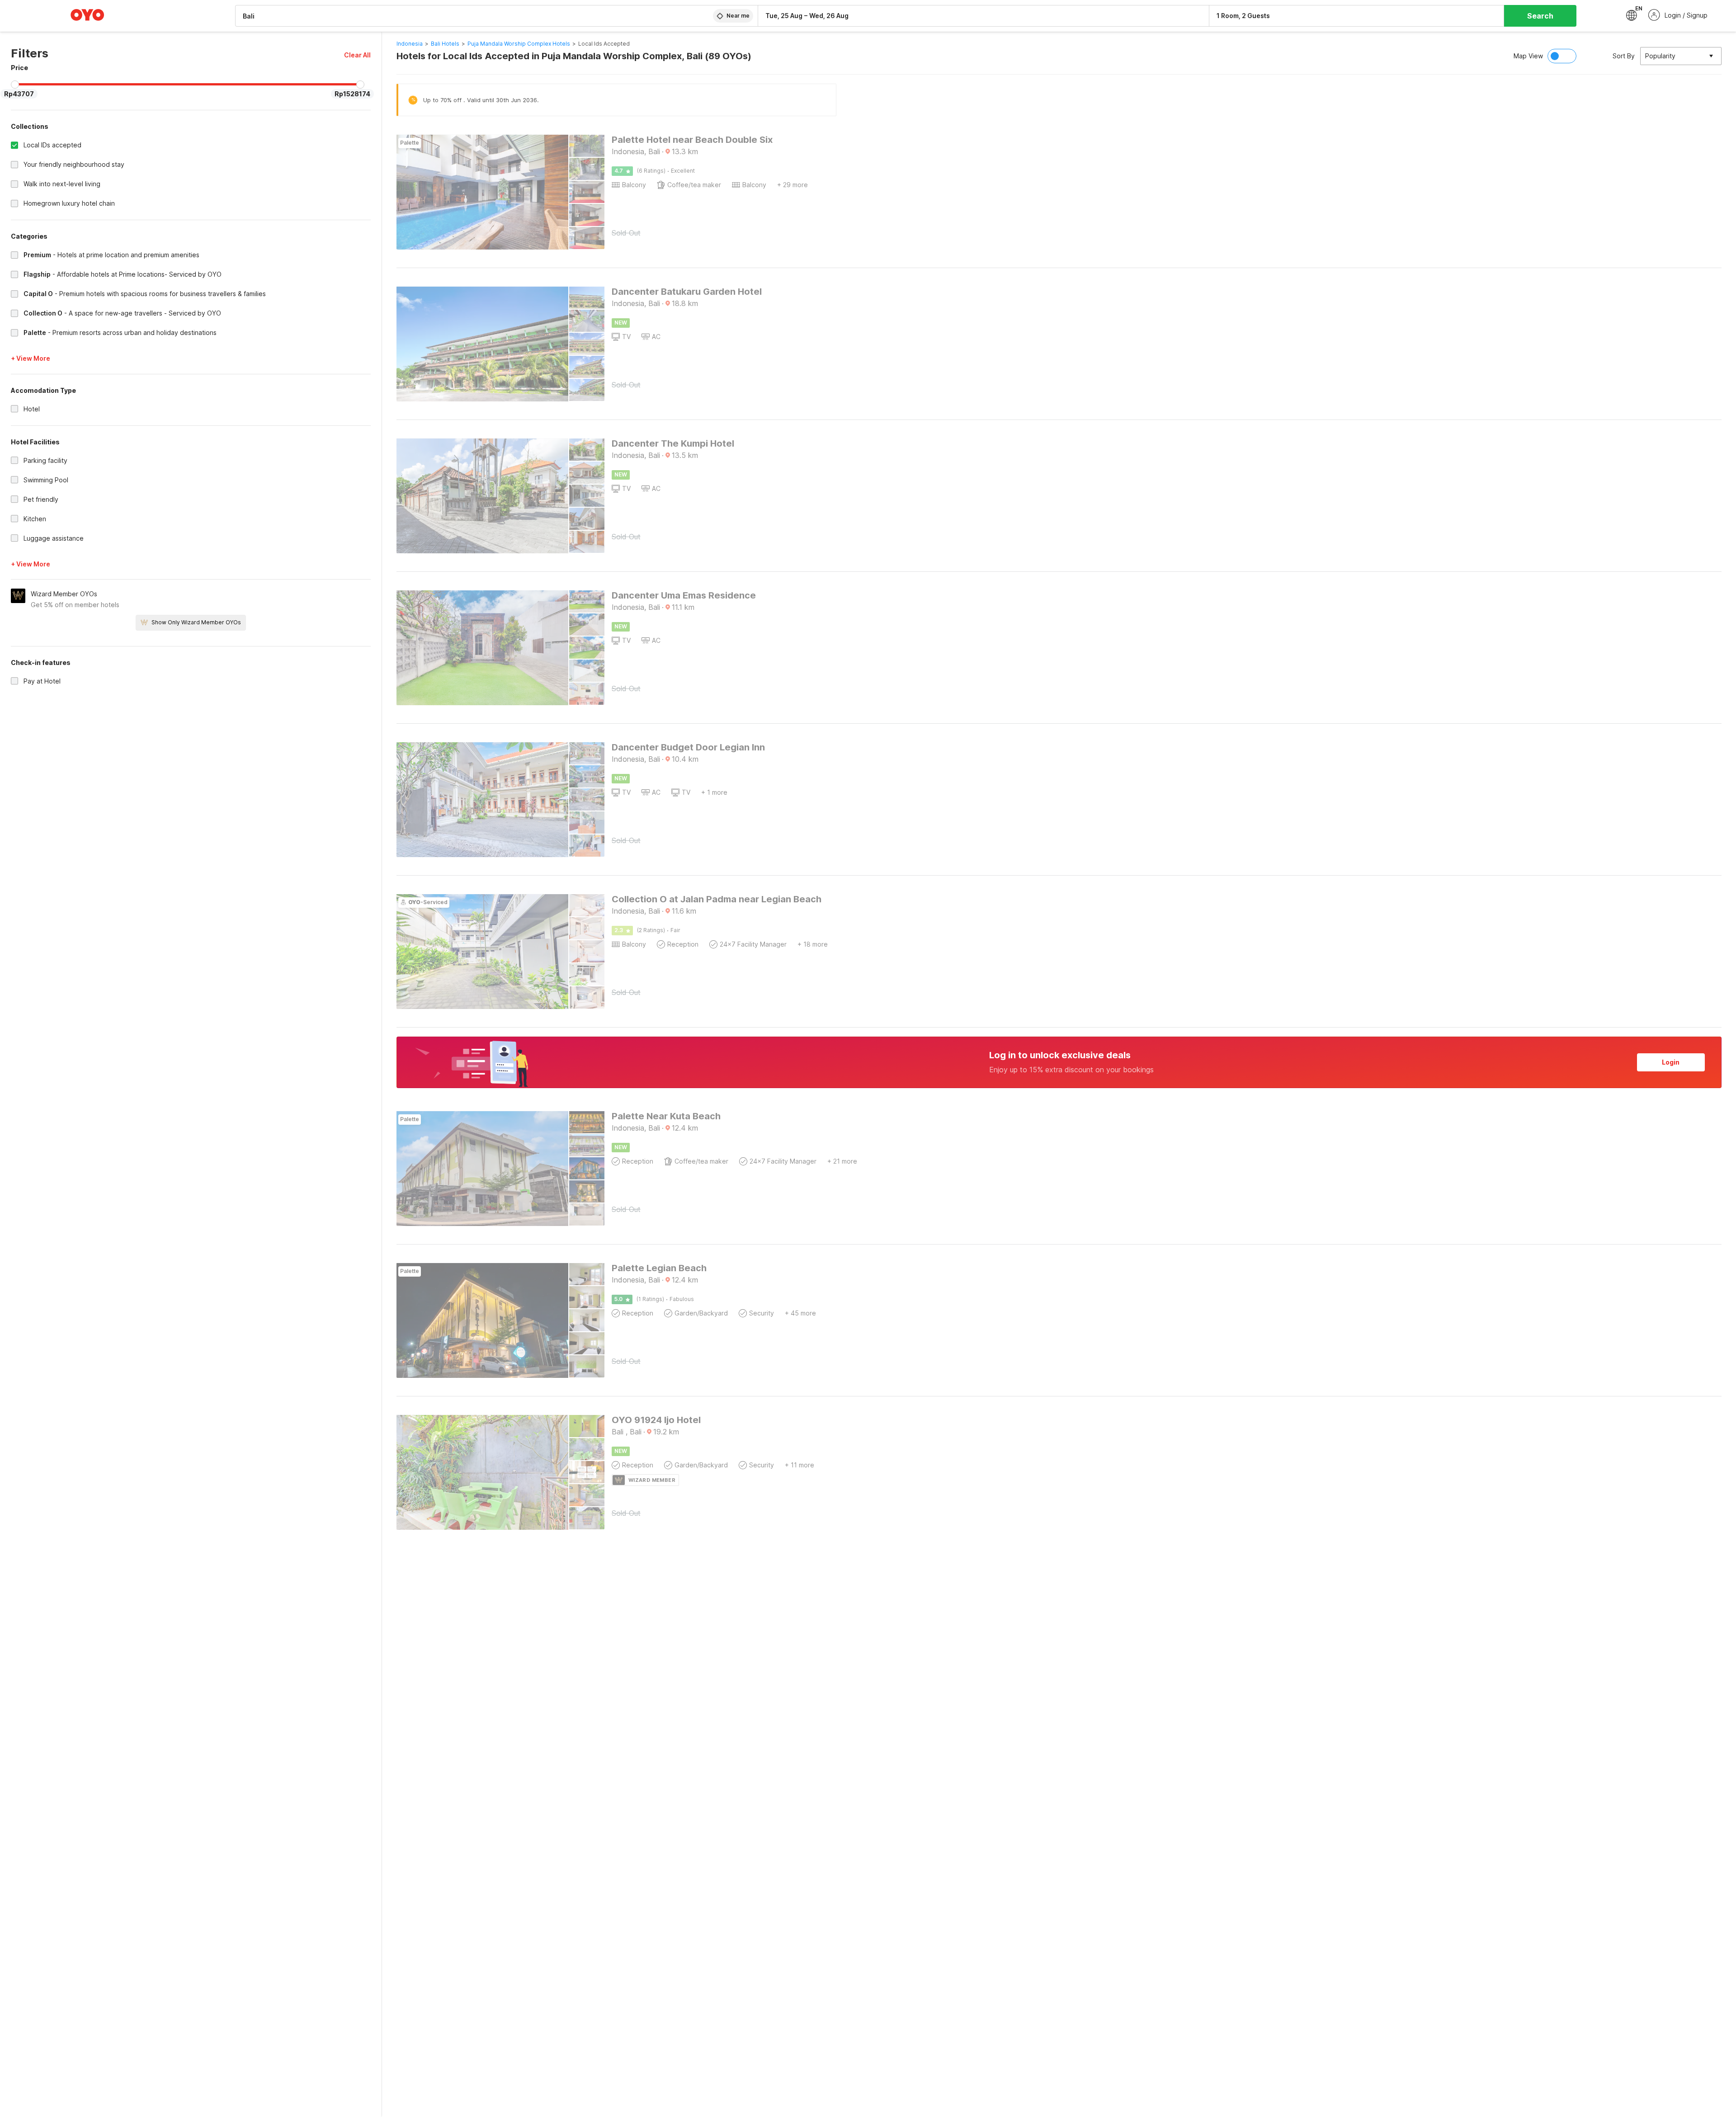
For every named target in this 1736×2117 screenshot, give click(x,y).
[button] (357, 55)
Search (1540, 16)
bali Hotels (445, 44)
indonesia (410, 44)
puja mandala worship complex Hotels (519, 44)
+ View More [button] (31, 358)
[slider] (15, 85)
